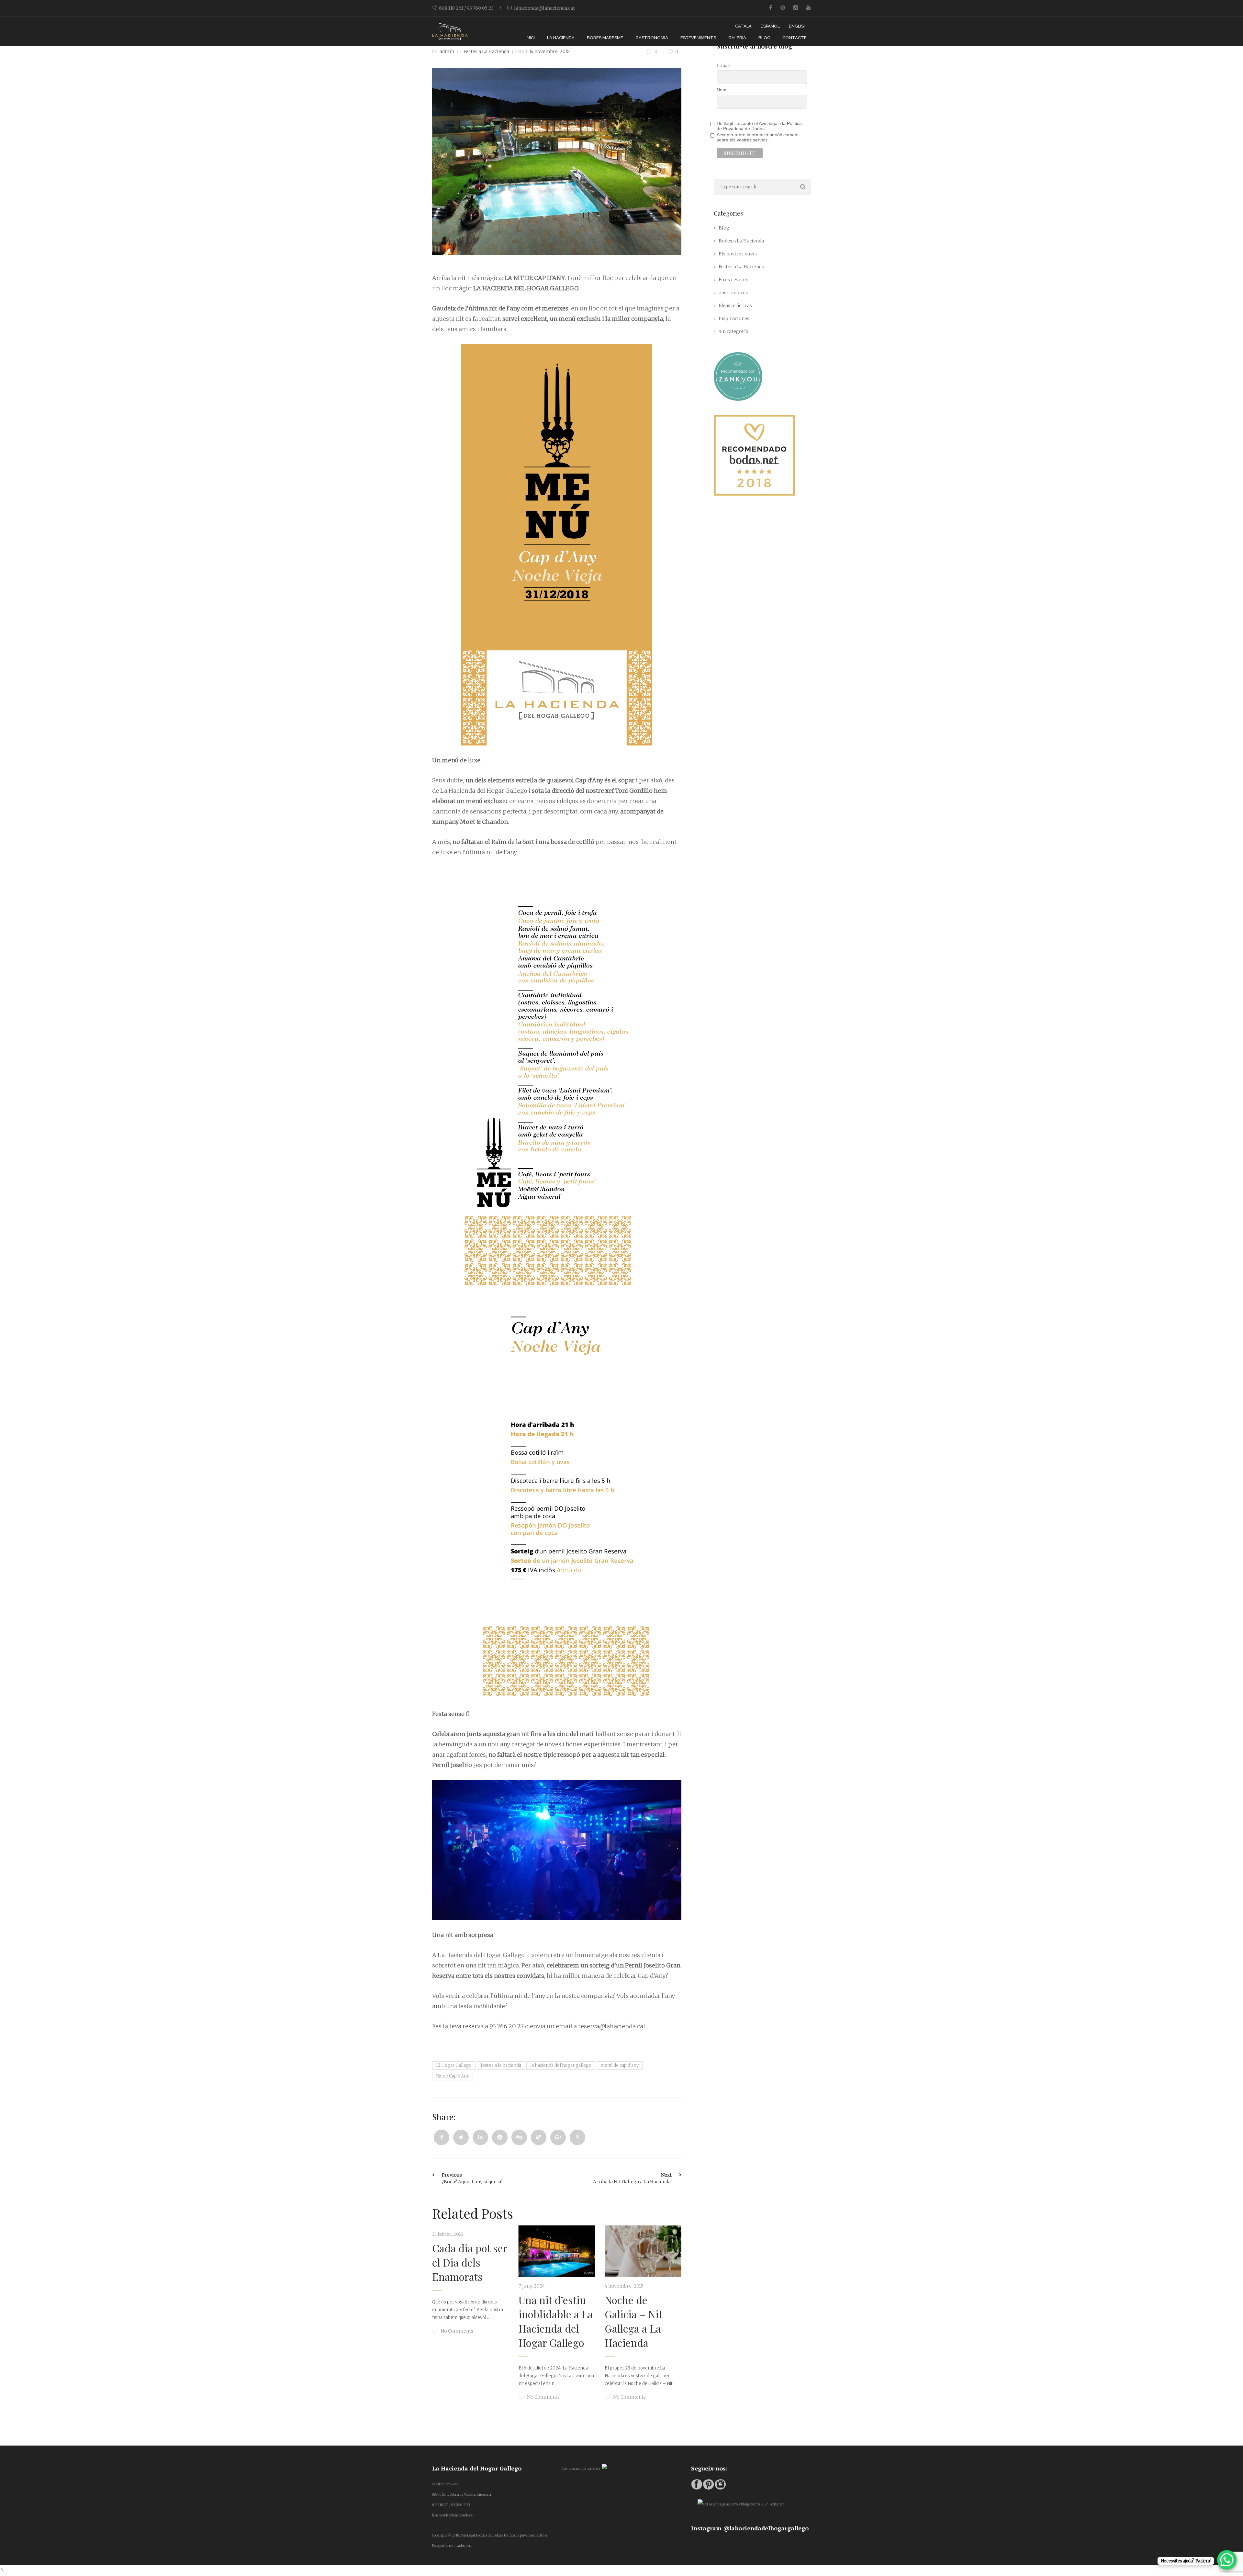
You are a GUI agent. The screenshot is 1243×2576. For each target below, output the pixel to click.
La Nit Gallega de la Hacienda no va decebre (651, 2262)
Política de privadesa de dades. (526, 2535)
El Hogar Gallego (454, 2065)
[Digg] (519, 2137)
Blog (724, 228)
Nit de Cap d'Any (453, 2076)
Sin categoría (733, 331)
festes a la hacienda (501, 2065)
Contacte (795, 38)
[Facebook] (442, 2137)
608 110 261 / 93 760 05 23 (466, 8)
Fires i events (733, 280)
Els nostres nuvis (738, 254)
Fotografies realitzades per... (452, 2546)
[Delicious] (539, 2137)
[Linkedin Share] (480, 2137)
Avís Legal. (468, 2535)
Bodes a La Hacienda (741, 241)
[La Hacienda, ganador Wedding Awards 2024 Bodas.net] (741, 2504)
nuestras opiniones (581, 2469)
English (798, 26)
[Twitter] (461, 2137)
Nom (722, 90)
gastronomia (733, 293)
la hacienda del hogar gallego (561, 2065)
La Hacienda (561, 38)
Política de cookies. (490, 2535)
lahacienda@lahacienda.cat (544, 8)
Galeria (737, 38)
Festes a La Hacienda (486, 51)
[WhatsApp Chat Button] (1227, 2560)
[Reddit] (500, 2137)
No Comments (469, 2397)
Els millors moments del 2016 (561, 2262)
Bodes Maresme (605, 38)
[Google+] (558, 2137)
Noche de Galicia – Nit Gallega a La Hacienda (473, 2321)
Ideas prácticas (735, 306)
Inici (530, 38)
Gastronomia (652, 38)
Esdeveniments (698, 38)
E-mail (723, 65)
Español (770, 26)
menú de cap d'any (620, 2065)
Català (743, 26)
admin (447, 51)
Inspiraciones (734, 319)
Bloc (764, 38)
